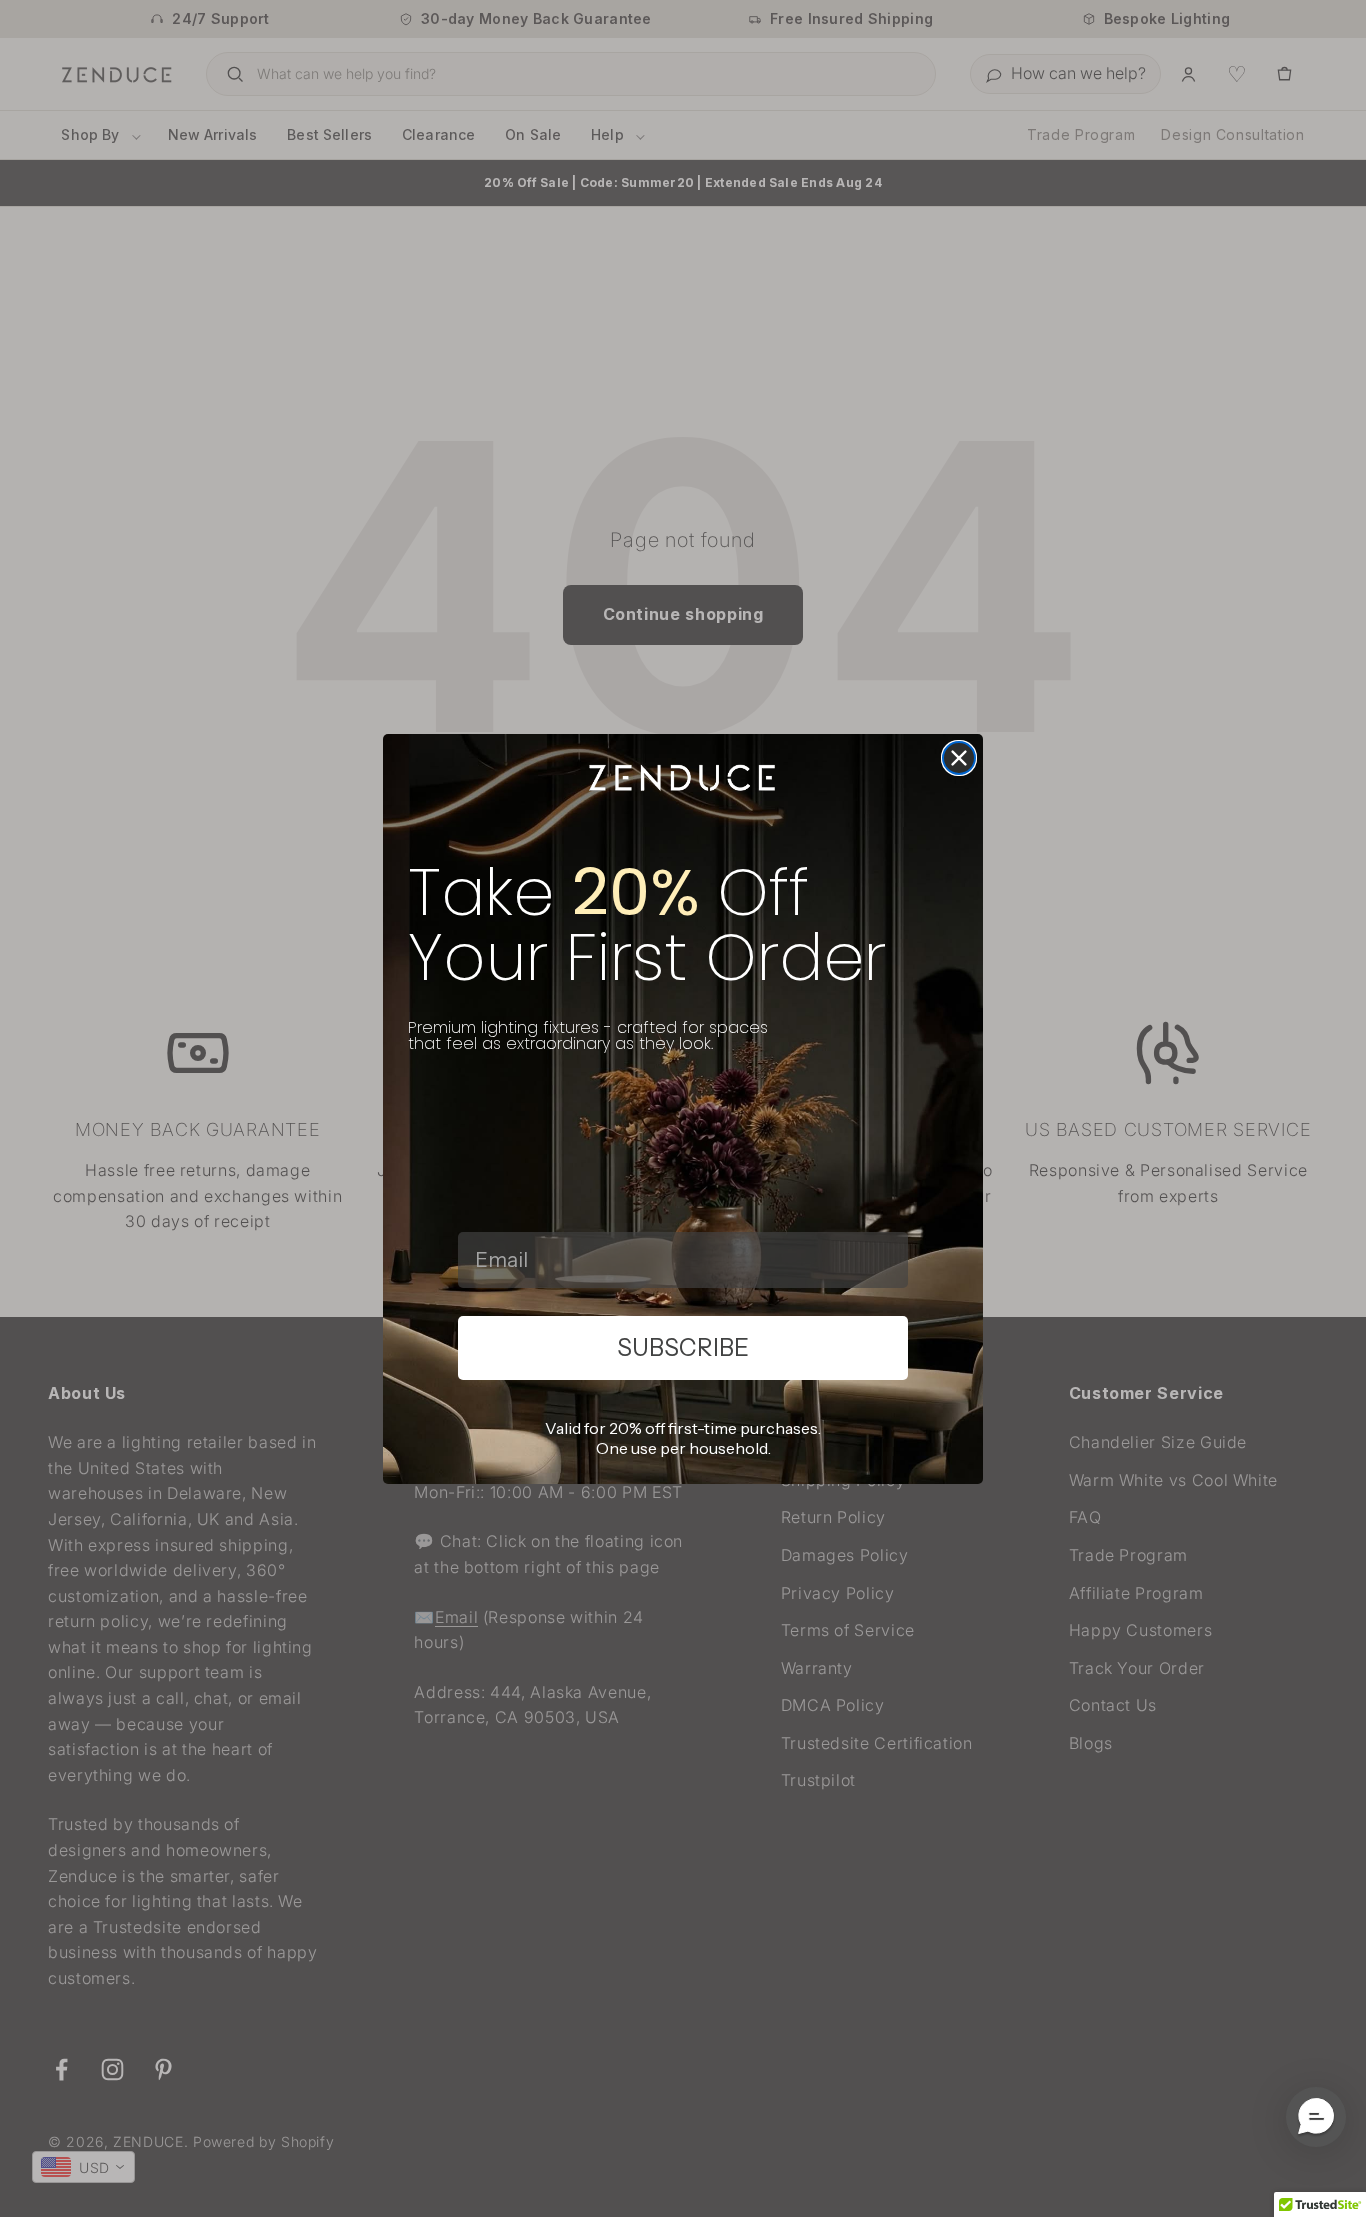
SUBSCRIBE (683, 1347)
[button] (1316, 2117)
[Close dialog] (959, 758)
